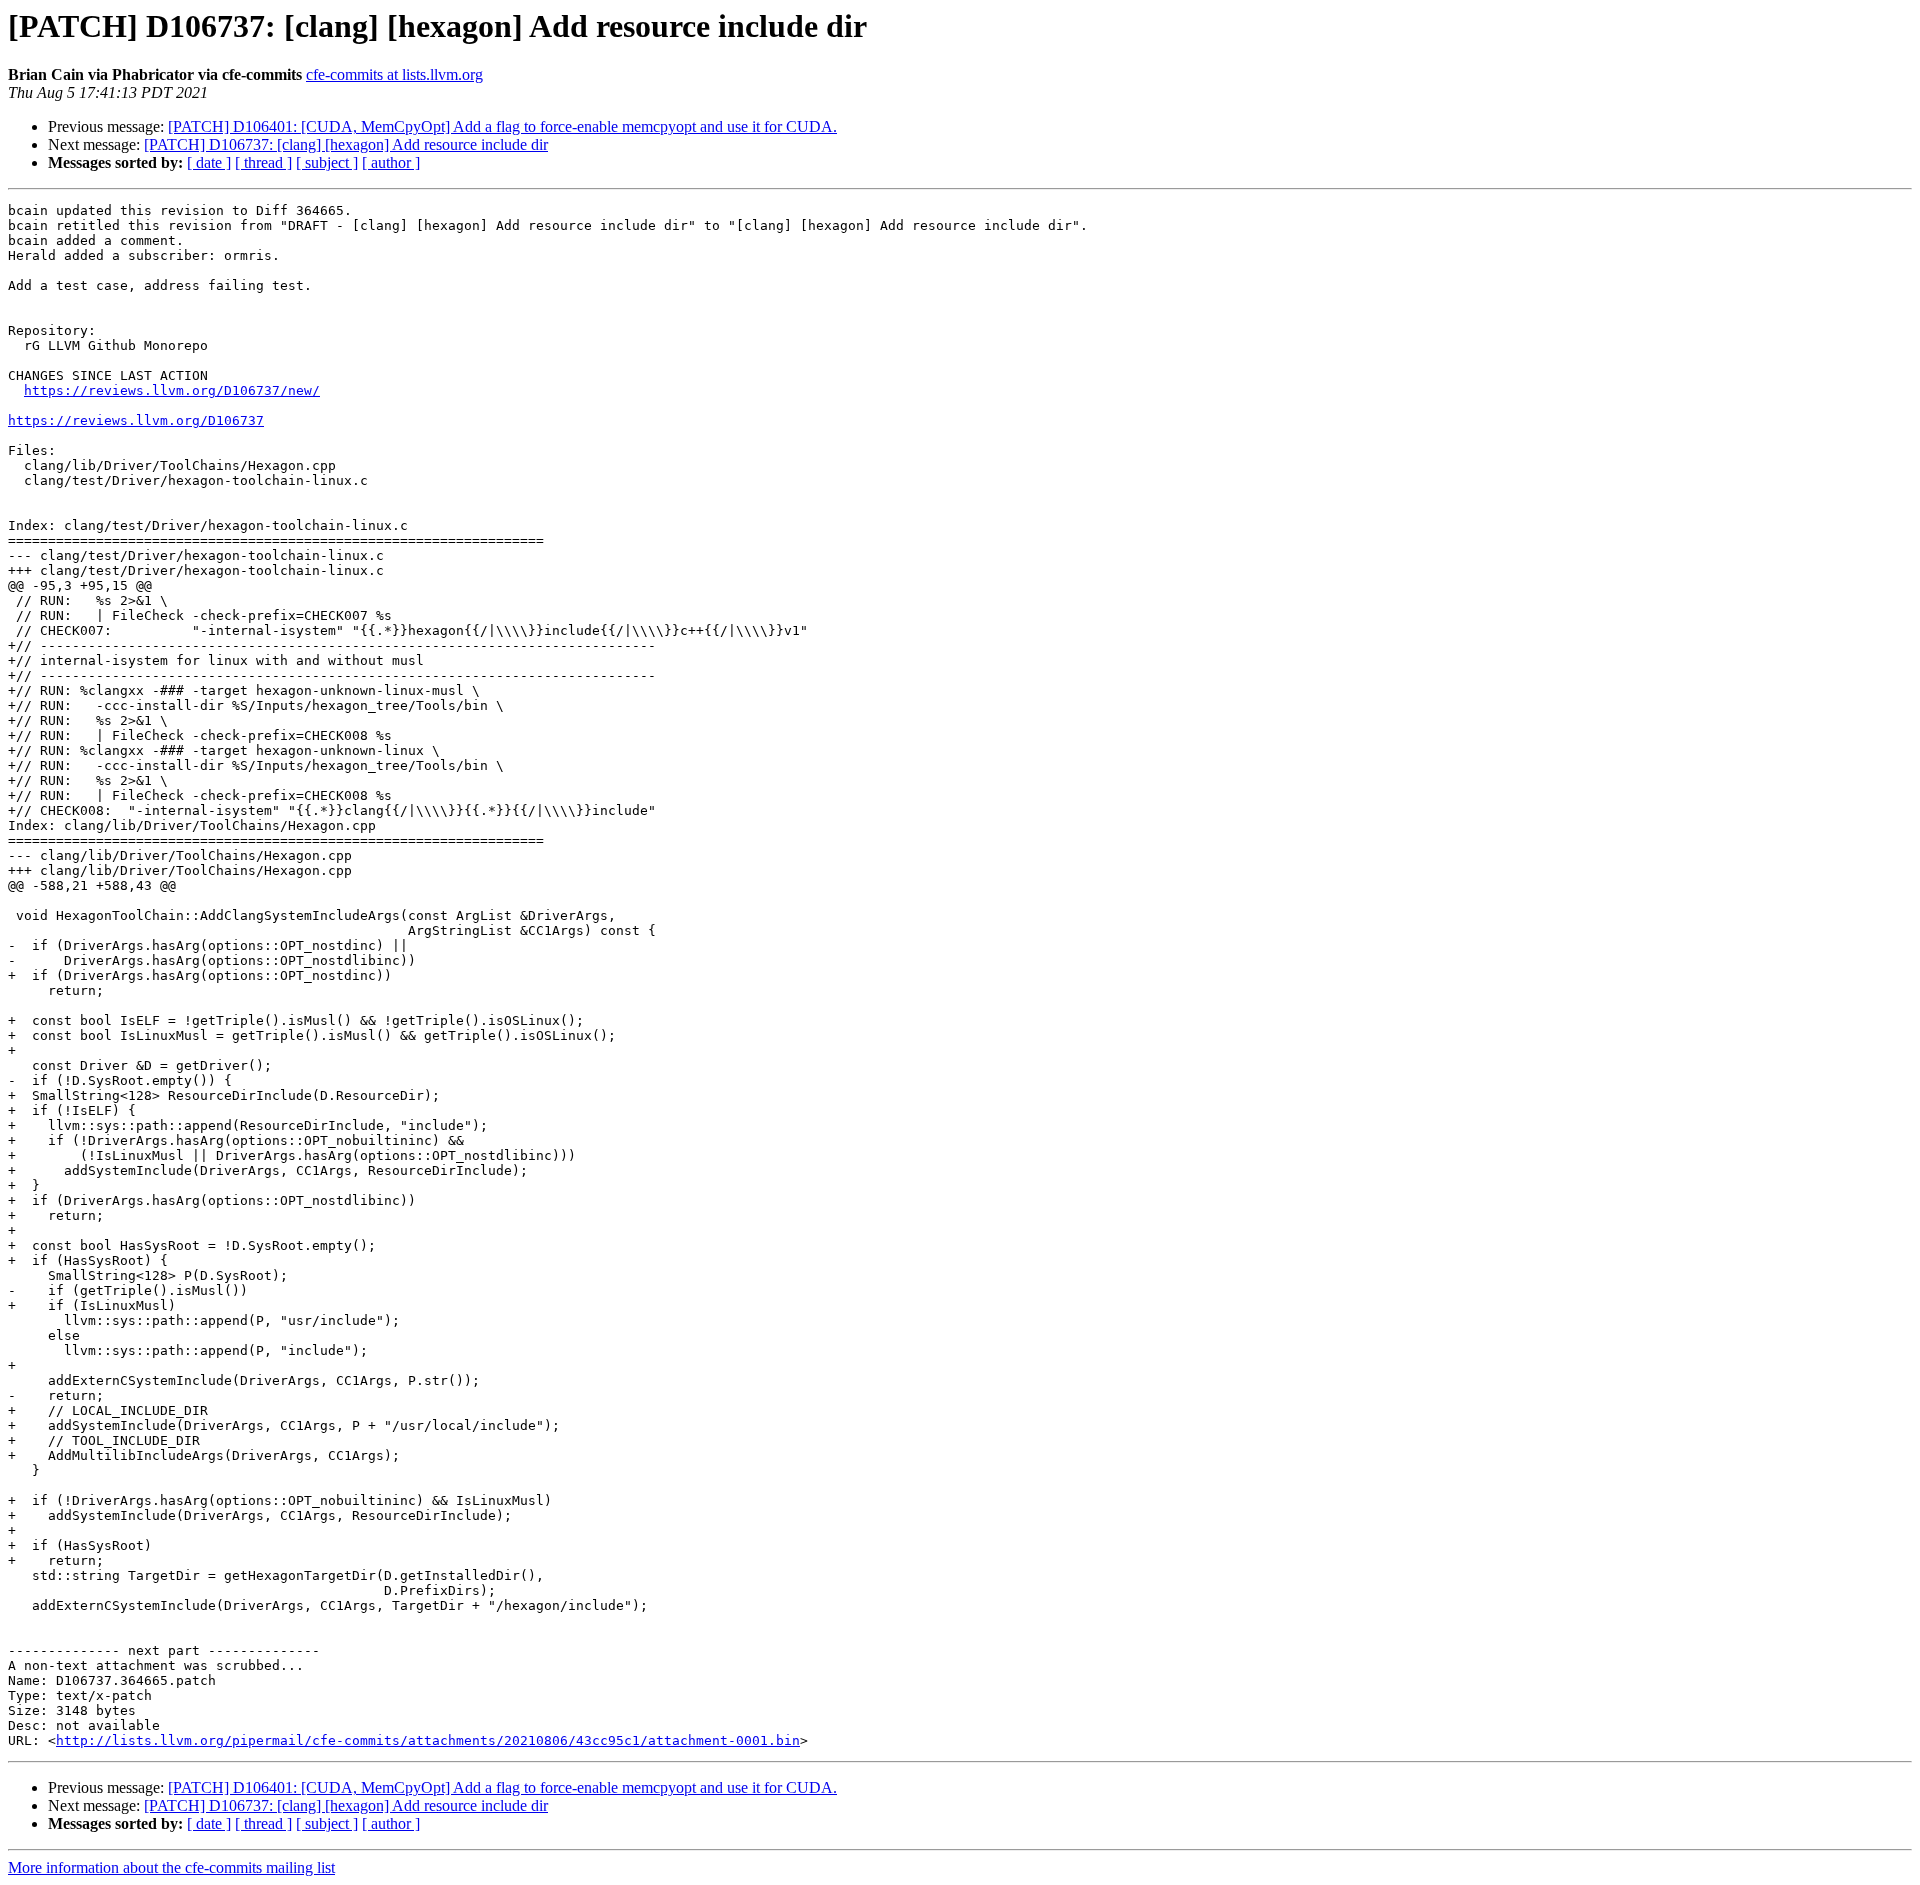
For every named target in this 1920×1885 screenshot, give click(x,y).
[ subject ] (327, 162)
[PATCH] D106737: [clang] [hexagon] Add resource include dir (346, 144)
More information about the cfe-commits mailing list (171, 1867)
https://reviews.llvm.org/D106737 (136, 420)
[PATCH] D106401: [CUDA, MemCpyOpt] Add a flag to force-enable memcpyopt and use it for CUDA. (502, 126)
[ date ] (209, 162)
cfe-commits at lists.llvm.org (394, 74)
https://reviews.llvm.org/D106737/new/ (172, 390)
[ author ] (391, 162)
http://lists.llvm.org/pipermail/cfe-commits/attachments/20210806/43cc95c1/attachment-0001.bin (428, 1740)
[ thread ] (263, 162)
